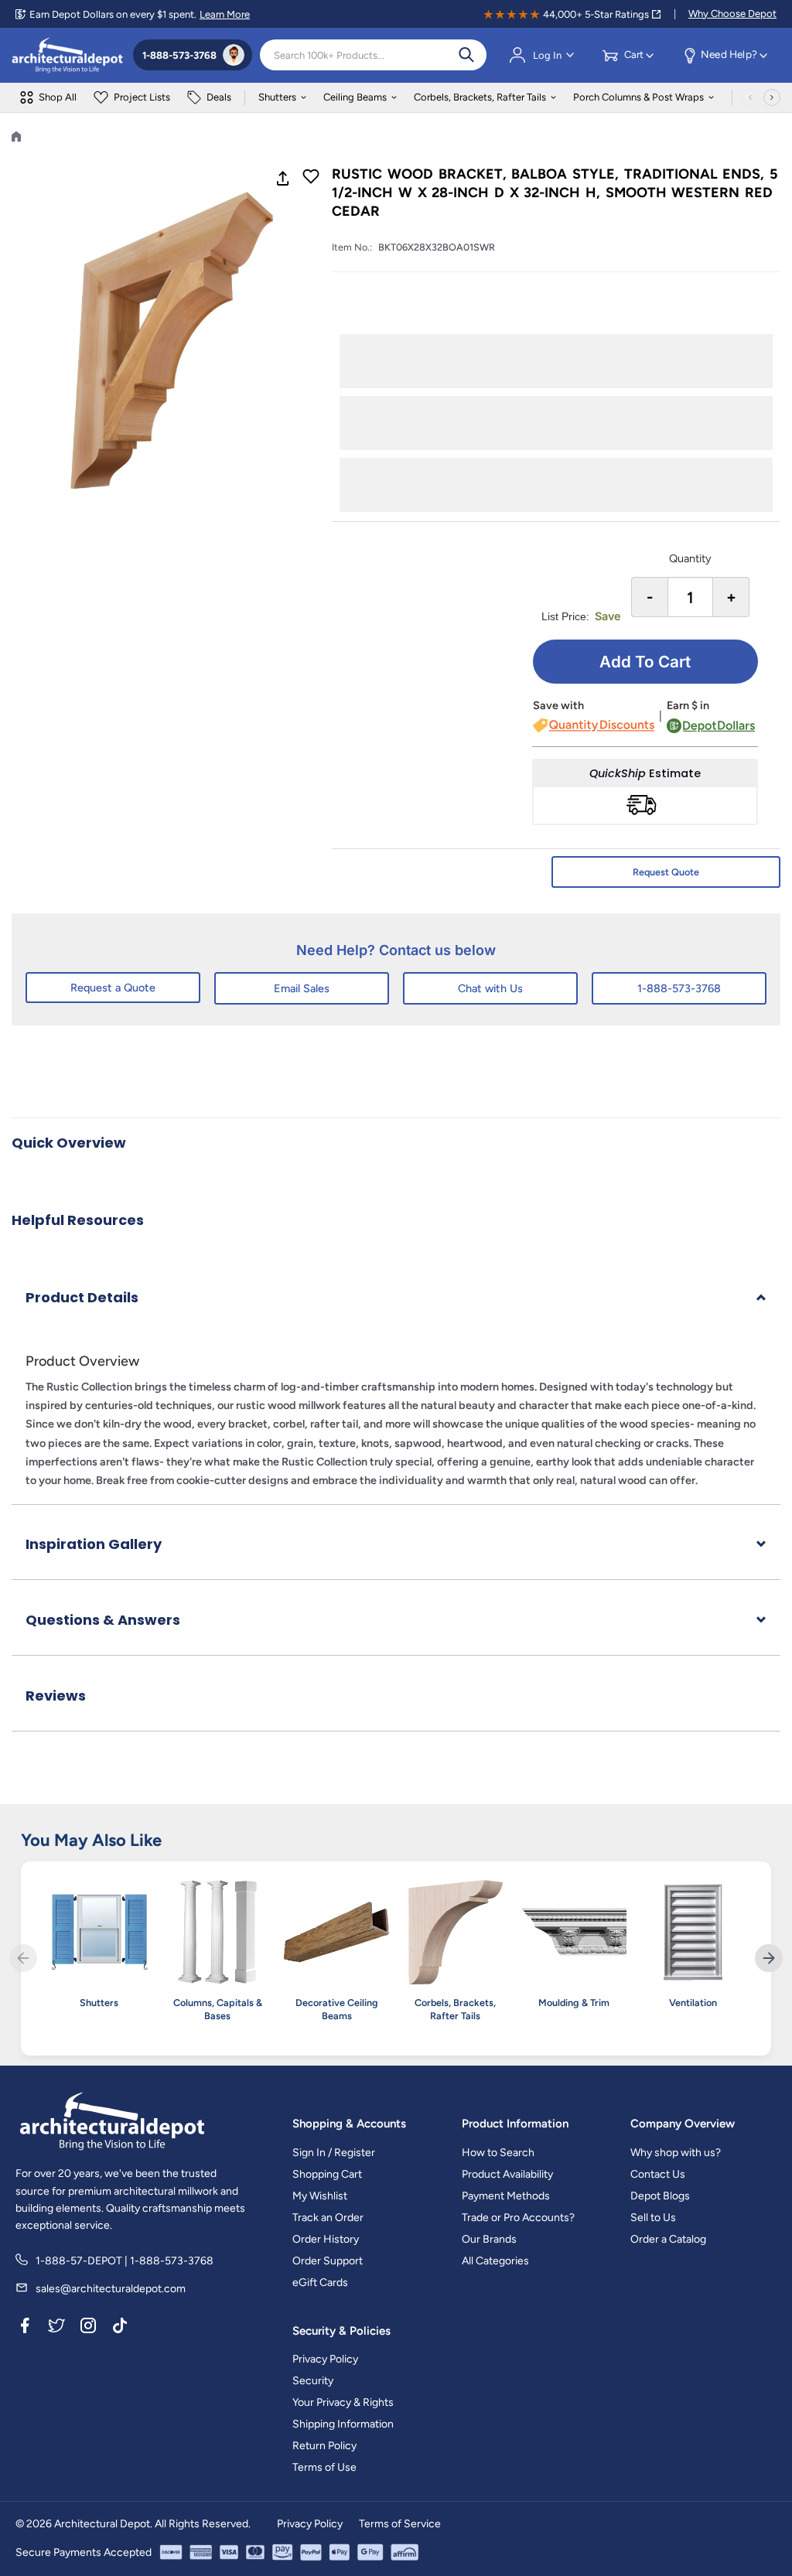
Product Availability (507, 2174)
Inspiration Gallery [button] (94, 1544)
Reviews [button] (56, 1696)
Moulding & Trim (574, 2003)
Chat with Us (490, 988)
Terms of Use (324, 2467)
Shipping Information (343, 2424)
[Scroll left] (750, 97)
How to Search (498, 2153)
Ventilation (693, 2003)
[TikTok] (120, 2329)
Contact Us (658, 2174)
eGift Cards (320, 2283)
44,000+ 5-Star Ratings (596, 14)
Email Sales (302, 988)
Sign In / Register (334, 2153)
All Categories (495, 2261)
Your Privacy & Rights (343, 2402)
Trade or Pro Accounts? (518, 2218)
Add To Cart (645, 662)
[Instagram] (88, 2329)
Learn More (225, 14)
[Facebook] (25, 2329)
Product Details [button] (82, 1297)
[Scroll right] (772, 97)
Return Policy (324, 2446)
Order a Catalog (668, 2239)
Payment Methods (506, 2196)
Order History (326, 2239)
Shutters (277, 97)
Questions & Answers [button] (103, 1620)
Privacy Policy (325, 2359)
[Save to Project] (311, 178)
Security (313, 2381)
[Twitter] (56, 2329)
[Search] (466, 55)
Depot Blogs (660, 2196)
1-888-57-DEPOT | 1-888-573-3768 (125, 2261)
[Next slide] (769, 1958)
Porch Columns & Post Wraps (638, 97)
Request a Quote (113, 988)
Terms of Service (400, 2524)
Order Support (328, 2261)
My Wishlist (320, 2196)
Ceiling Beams (355, 97)
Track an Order (328, 2218)
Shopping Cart (327, 2174)
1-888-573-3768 (679, 988)
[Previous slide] (23, 1958)
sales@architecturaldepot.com (111, 2289)
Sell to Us (653, 2218)
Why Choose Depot (732, 14)
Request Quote (666, 872)
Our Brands (489, 2239)
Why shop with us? (676, 2153)
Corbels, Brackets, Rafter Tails (480, 97)
